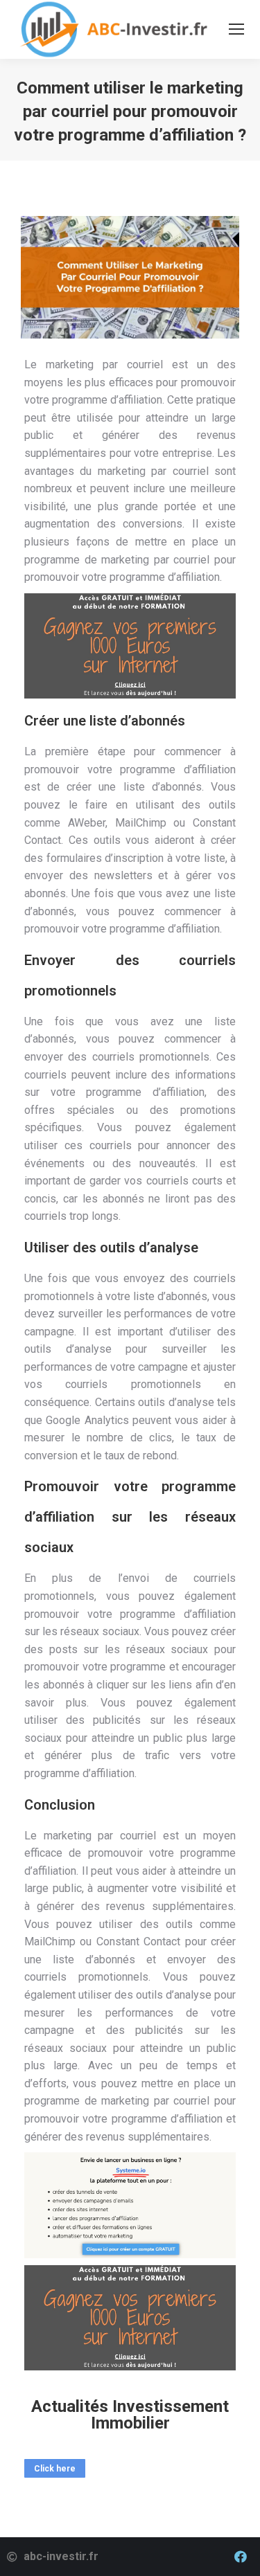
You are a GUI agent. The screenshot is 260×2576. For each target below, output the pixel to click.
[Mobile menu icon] (236, 29)
